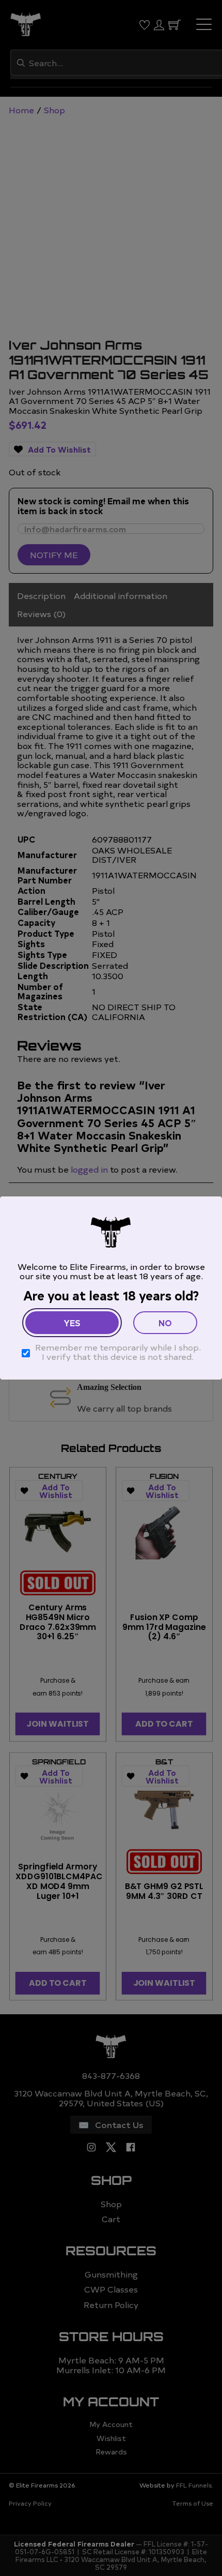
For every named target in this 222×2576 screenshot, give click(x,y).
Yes (72, 1323)
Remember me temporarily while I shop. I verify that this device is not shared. (118, 1352)
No (165, 1323)
